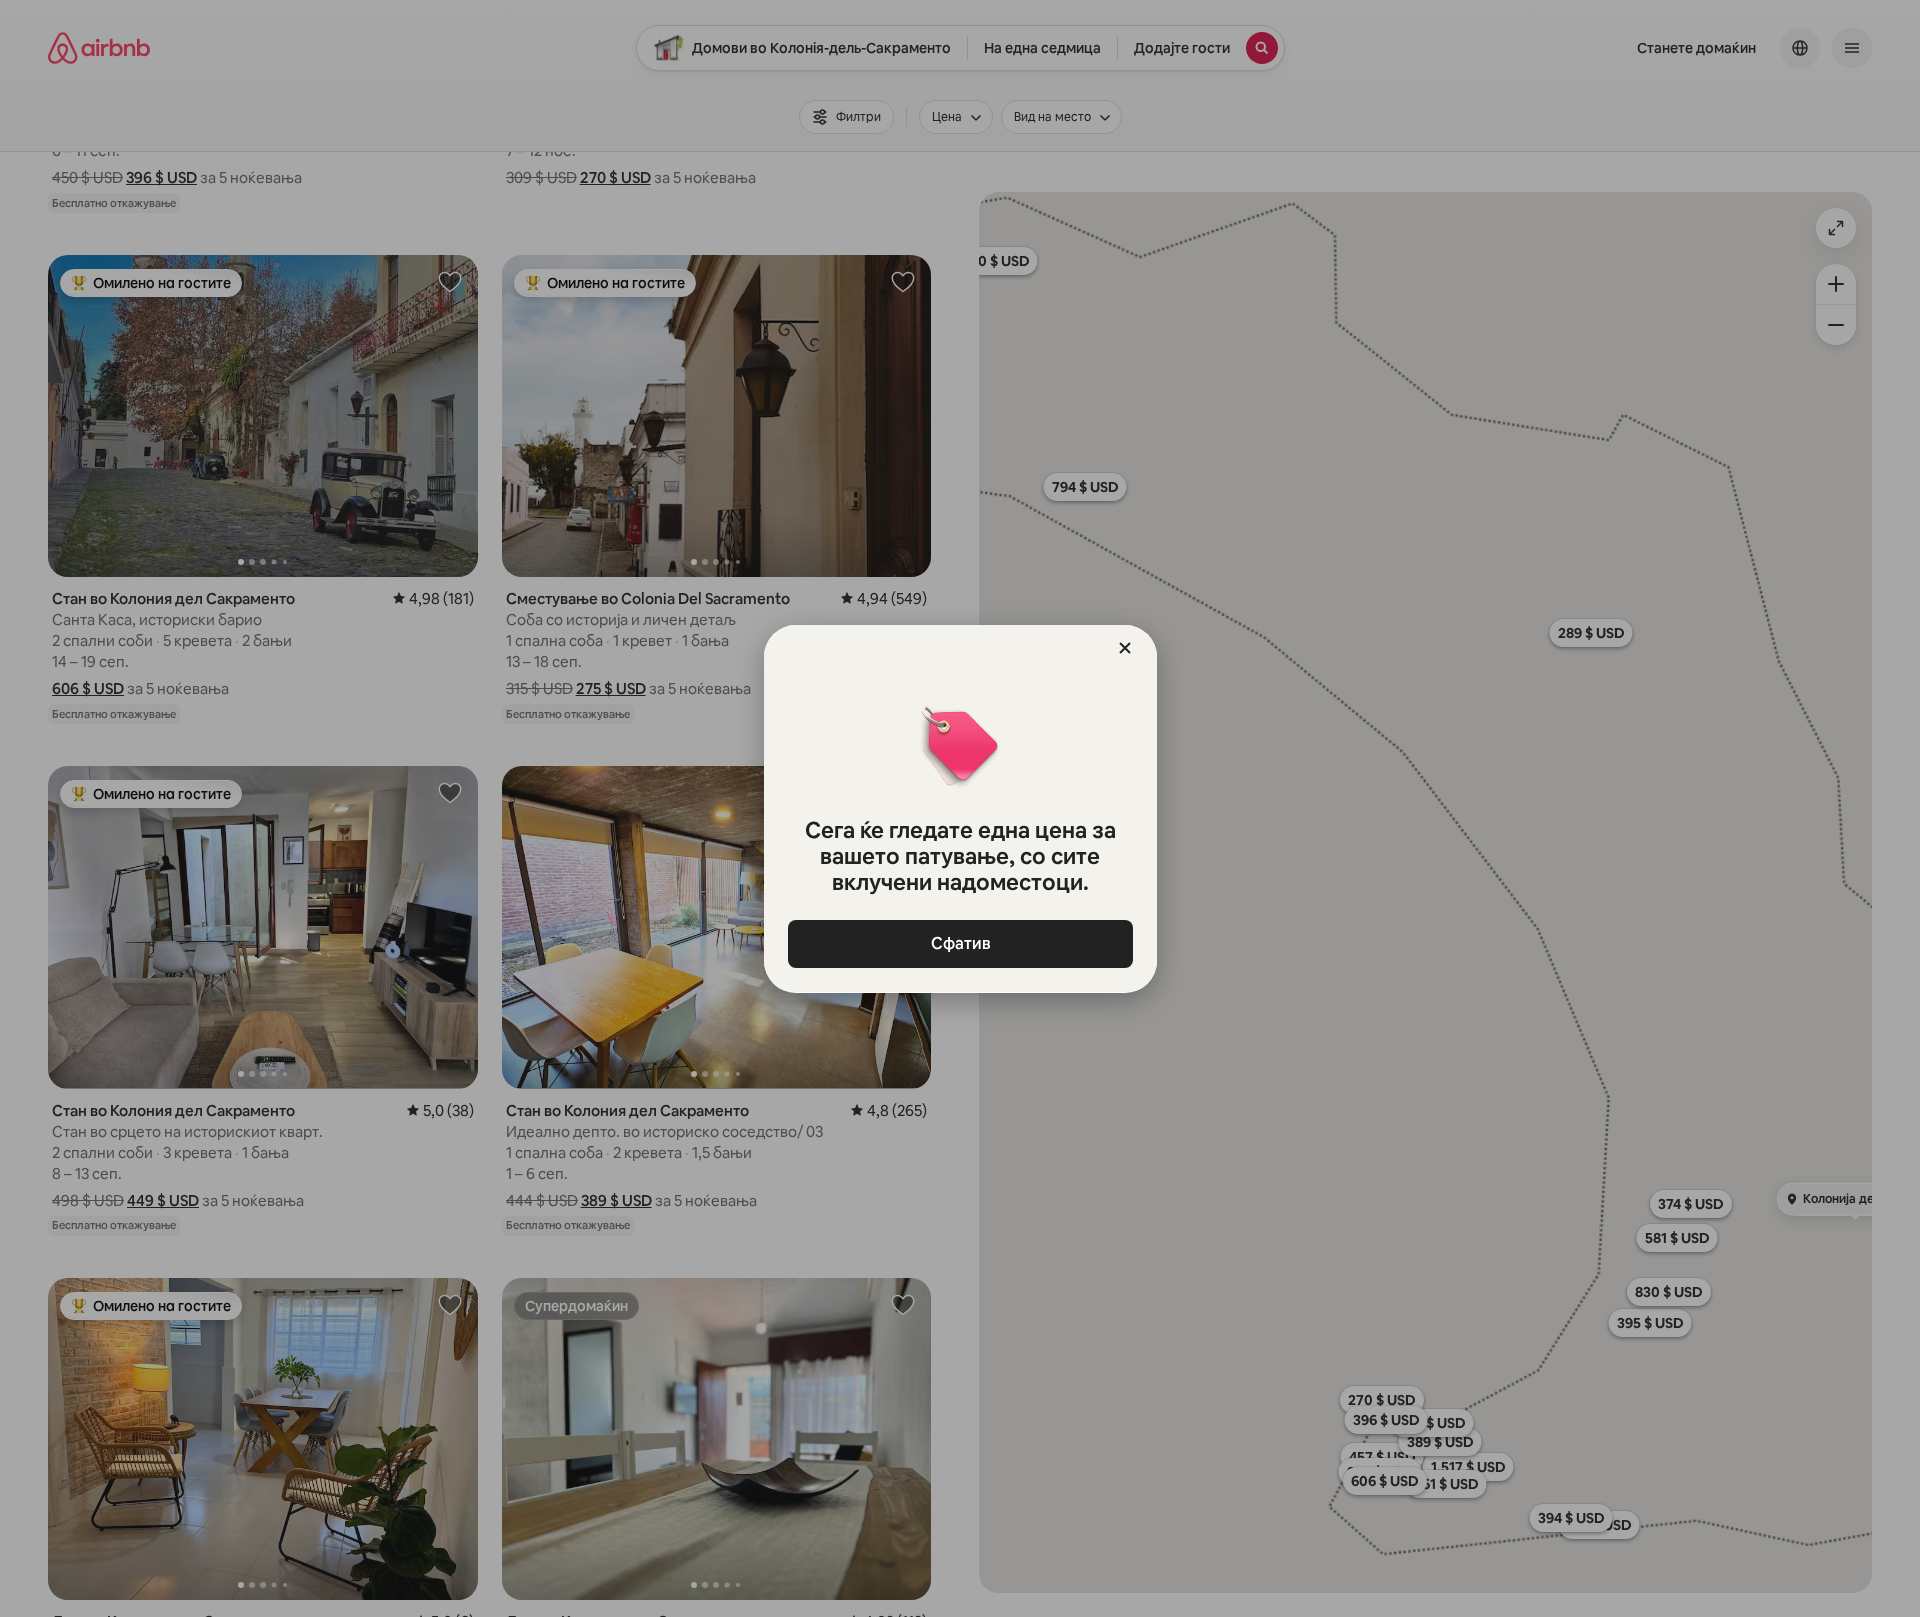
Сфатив (960, 943)
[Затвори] (1125, 648)
